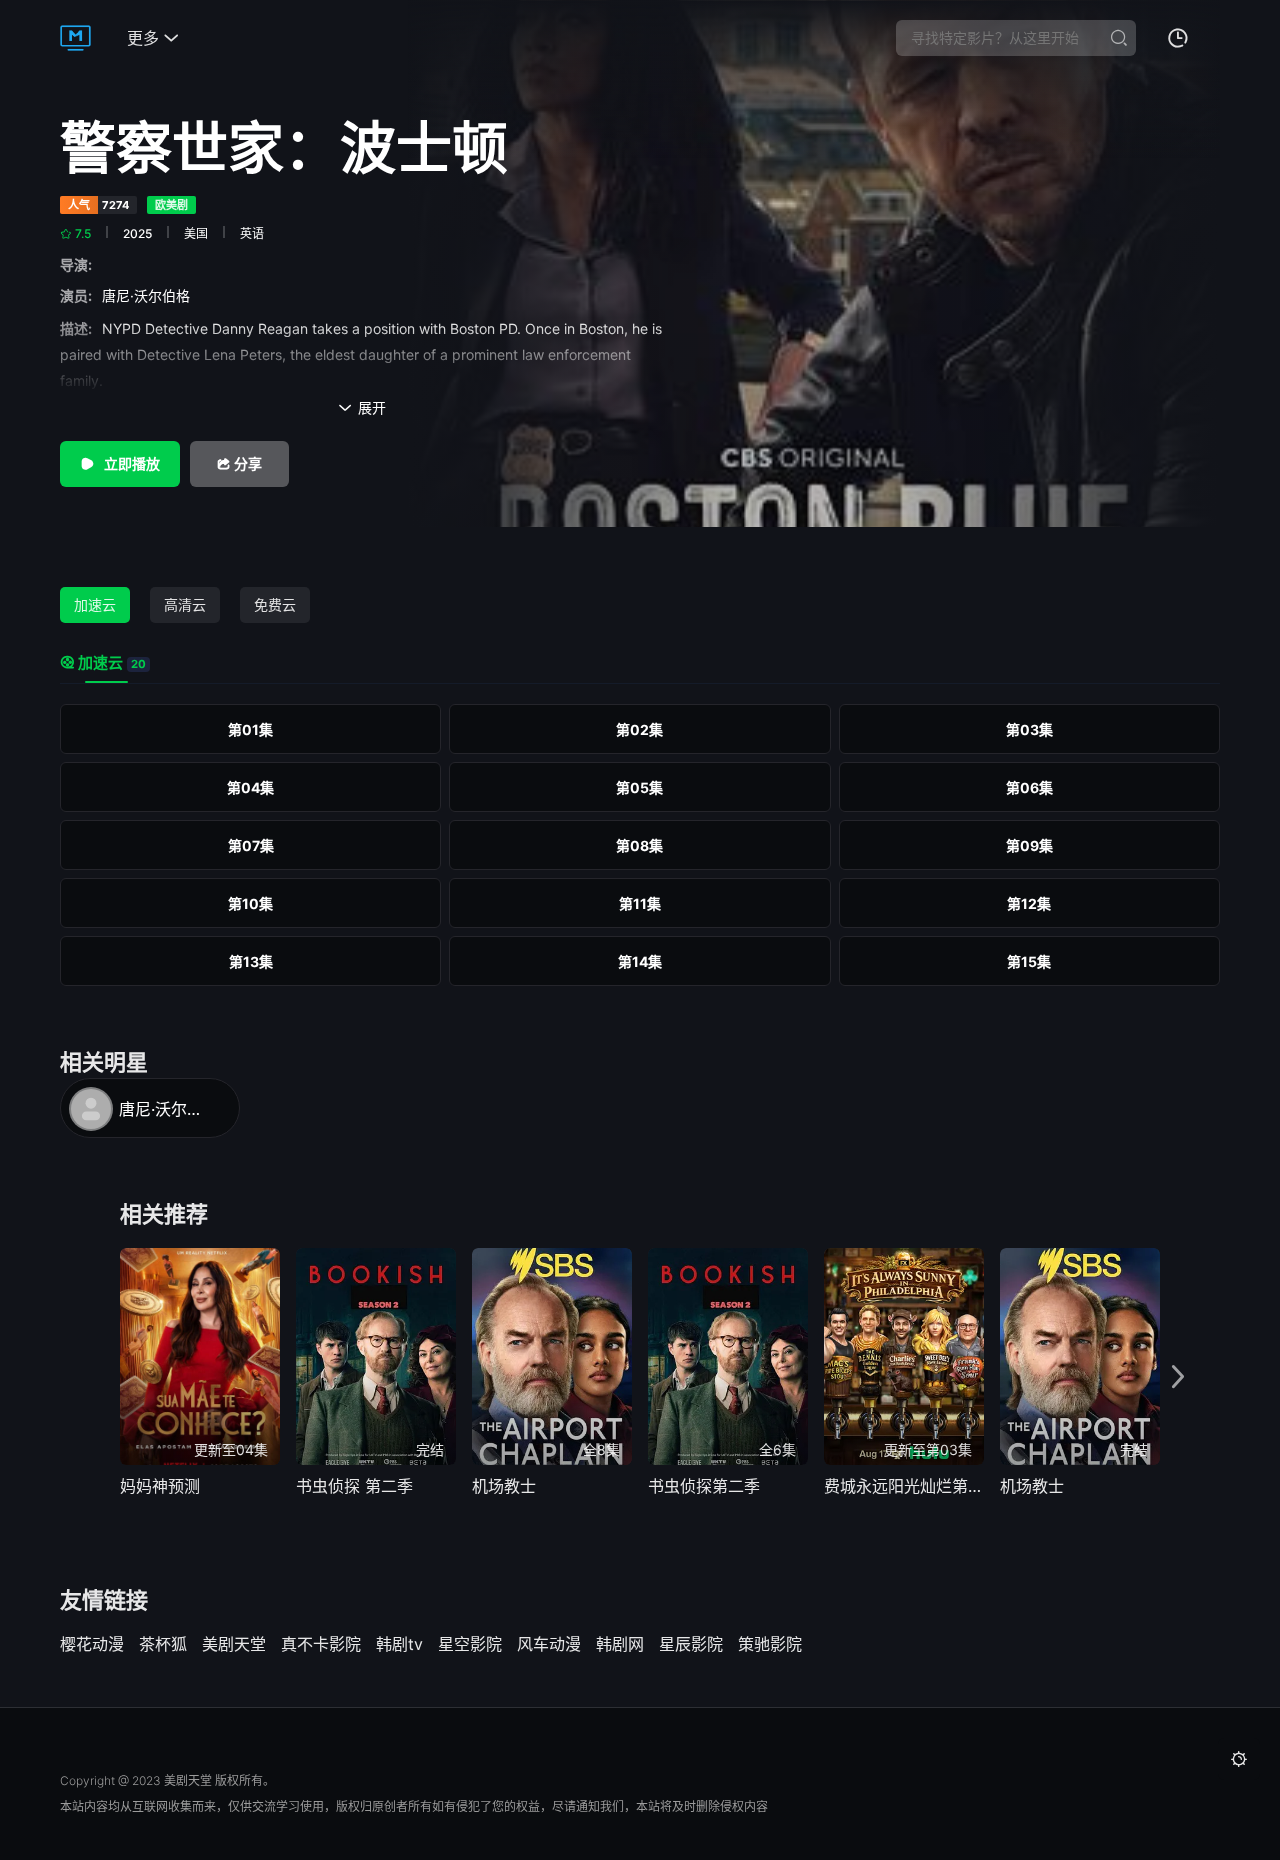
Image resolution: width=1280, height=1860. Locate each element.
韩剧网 (620, 1644)
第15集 (1029, 961)
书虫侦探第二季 (704, 1486)
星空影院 (470, 1644)
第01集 (250, 729)
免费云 (275, 604)
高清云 (185, 604)
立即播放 (130, 463)
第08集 (639, 845)
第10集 (250, 903)
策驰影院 (770, 1644)
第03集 (1029, 729)
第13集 (251, 961)
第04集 (250, 787)
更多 (153, 38)
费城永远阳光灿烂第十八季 (904, 1486)
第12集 (1029, 903)
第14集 (640, 961)
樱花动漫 (92, 1644)
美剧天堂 (234, 1644)
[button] (1178, 1377)
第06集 (1029, 787)
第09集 (1029, 845)
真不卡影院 (321, 1644)
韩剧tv (399, 1644)
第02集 (639, 729)
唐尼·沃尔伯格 (150, 295)
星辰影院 (691, 1644)
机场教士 (504, 1486)
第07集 (251, 845)
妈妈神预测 (160, 1486)
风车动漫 (549, 1644)
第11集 (640, 903)
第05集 (639, 787)
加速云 (95, 604)
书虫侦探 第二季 (354, 1486)
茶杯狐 (163, 1644)
